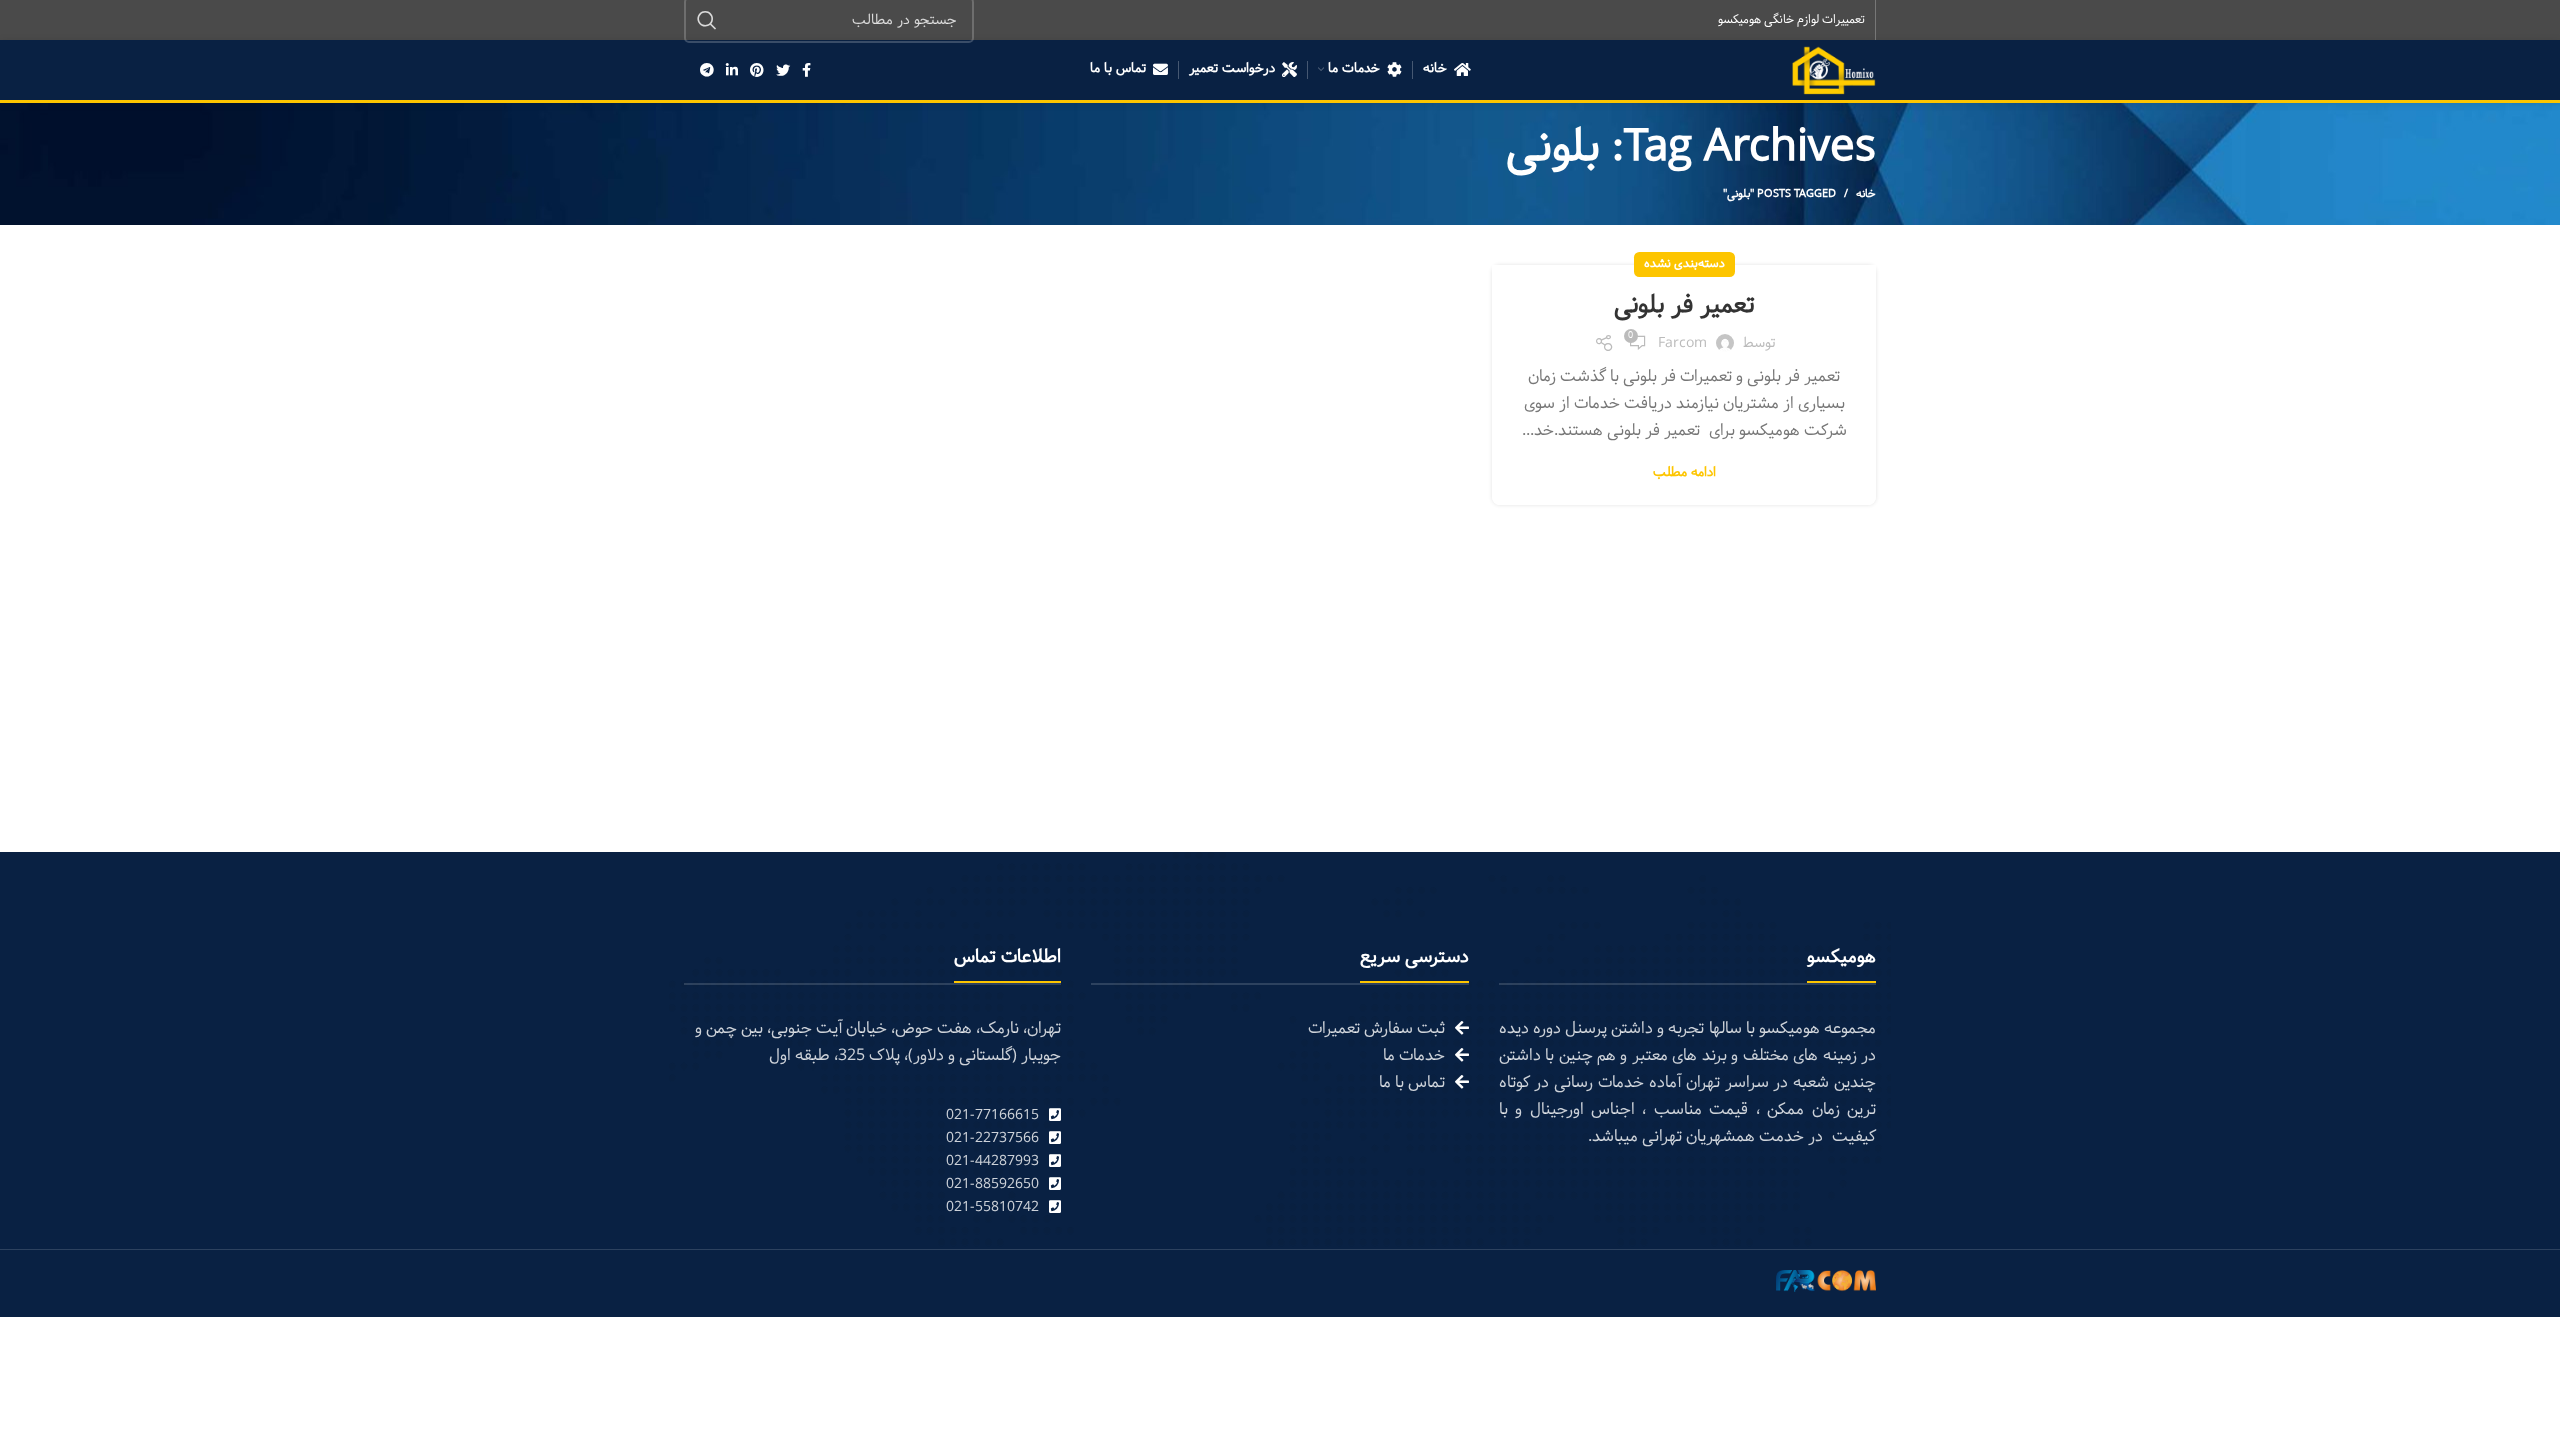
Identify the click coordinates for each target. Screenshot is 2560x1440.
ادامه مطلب (1684, 473)
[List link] (872, 1115)
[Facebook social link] (806, 70)
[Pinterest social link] (757, 70)
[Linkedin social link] (732, 70)
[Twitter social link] (783, 70)
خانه (1866, 194)
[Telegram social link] (707, 70)
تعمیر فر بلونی (1684, 306)
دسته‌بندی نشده (1684, 264)
